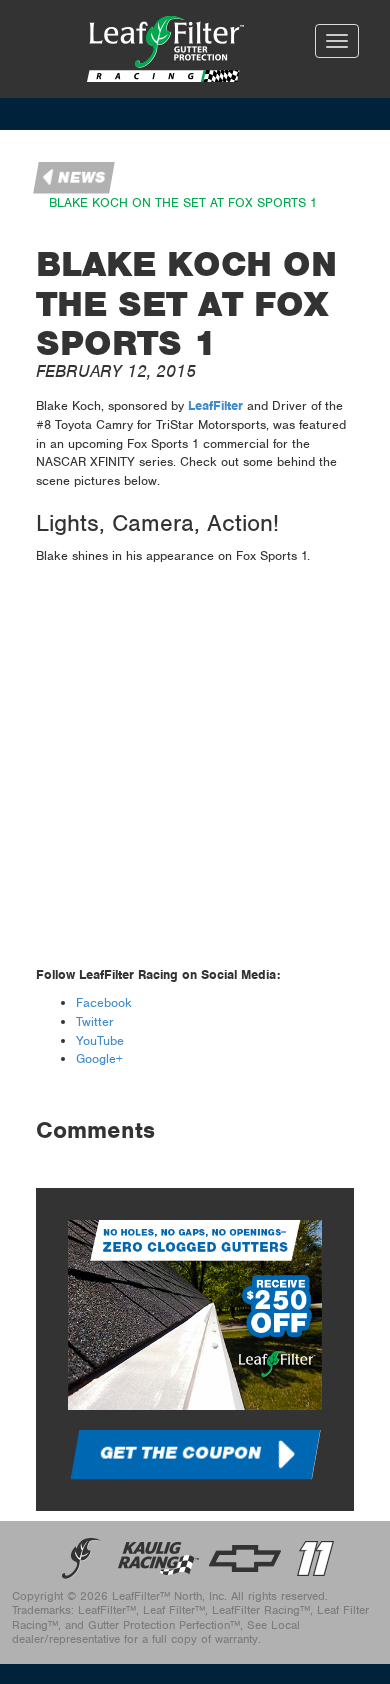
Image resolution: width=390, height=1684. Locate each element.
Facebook (104, 1002)
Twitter (95, 1021)
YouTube (100, 1040)
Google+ (99, 1058)
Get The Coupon (180, 1453)
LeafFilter (215, 405)
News (82, 178)
